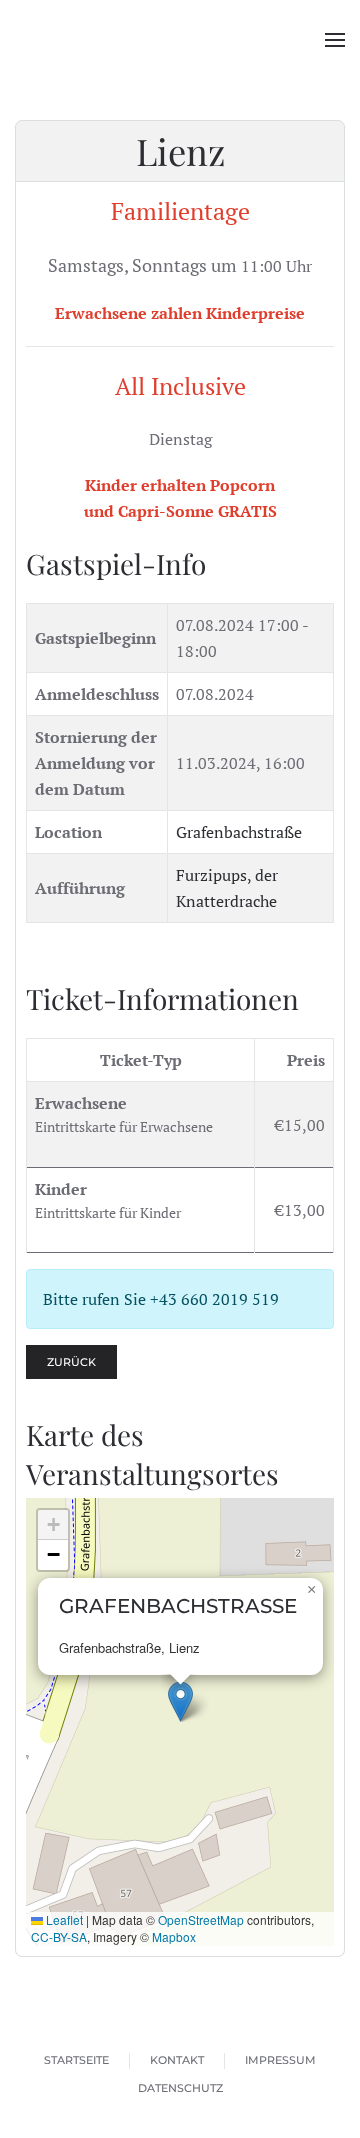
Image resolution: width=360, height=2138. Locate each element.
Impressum (280, 2060)
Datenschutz (180, 2088)
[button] (335, 40)
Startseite (76, 2060)
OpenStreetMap (201, 1919)
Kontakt (177, 2060)
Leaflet (63, 1919)
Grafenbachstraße (239, 832)
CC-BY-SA (59, 1936)
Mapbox (174, 1936)
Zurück (71, 1362)
